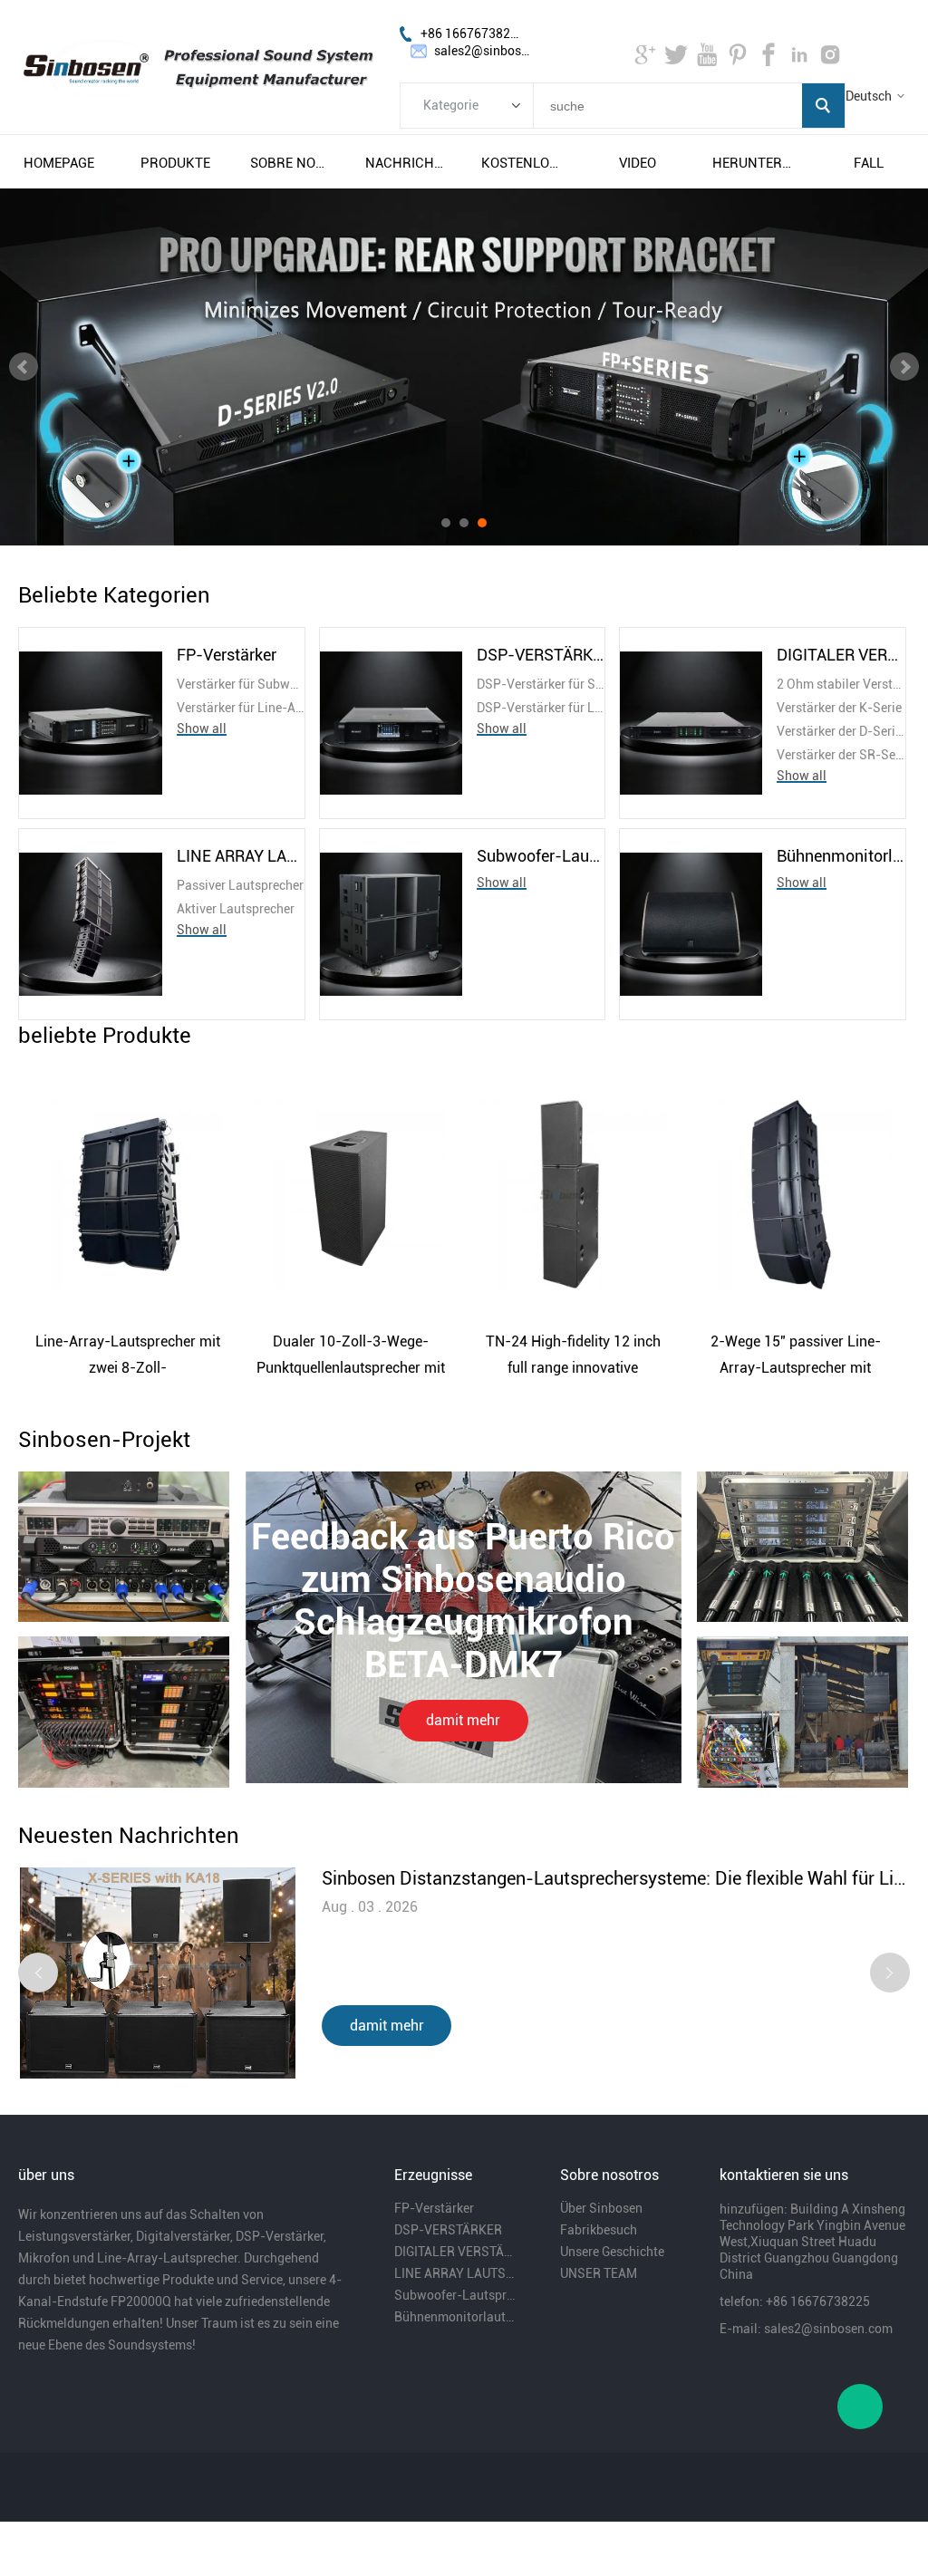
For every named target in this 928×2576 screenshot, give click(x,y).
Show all (202, 728)
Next (904, 367)
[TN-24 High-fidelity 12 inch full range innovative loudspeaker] (573, 1194)
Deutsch (869, 96)
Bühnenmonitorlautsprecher (841, 856)
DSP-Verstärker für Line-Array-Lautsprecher (541, 708)
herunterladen (753, 163)
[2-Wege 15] (796, 1194)
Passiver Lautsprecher (240, 885)
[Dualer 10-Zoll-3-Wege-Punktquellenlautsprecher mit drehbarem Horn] (351, 1194)
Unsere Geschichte (612, 2252)
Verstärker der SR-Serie (841, 755)
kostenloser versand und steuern (522, 163)
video (638, 163)
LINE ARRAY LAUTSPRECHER (241, 856)
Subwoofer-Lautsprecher (541, 856)
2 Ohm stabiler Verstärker (841, 684)
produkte (175, 163)
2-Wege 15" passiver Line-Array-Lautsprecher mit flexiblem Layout (796, 1357)
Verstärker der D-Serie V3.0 (841, 731)
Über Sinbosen (601, 2208)
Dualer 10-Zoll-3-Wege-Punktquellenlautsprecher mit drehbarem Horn (351, 1357)
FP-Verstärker (227, 655)
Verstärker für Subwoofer (241, 684)
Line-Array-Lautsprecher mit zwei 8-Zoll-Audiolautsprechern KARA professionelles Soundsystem (128, 1357)
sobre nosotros (291, 163)
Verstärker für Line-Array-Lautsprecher (241, 708)
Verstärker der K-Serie (839, 708)
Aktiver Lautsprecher (236, 909)
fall (869, 163)
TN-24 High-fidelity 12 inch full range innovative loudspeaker (573, 1357)
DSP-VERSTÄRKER (541, 655)
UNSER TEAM (599, 2273)
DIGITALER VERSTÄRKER (841, 655)
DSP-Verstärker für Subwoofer (541, 684)
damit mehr (463, 1720)
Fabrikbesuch (599, 2230)
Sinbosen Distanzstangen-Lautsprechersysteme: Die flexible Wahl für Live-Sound (615, 1878)
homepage (59, 163)
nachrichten (406, 163)
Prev (24, 367)
